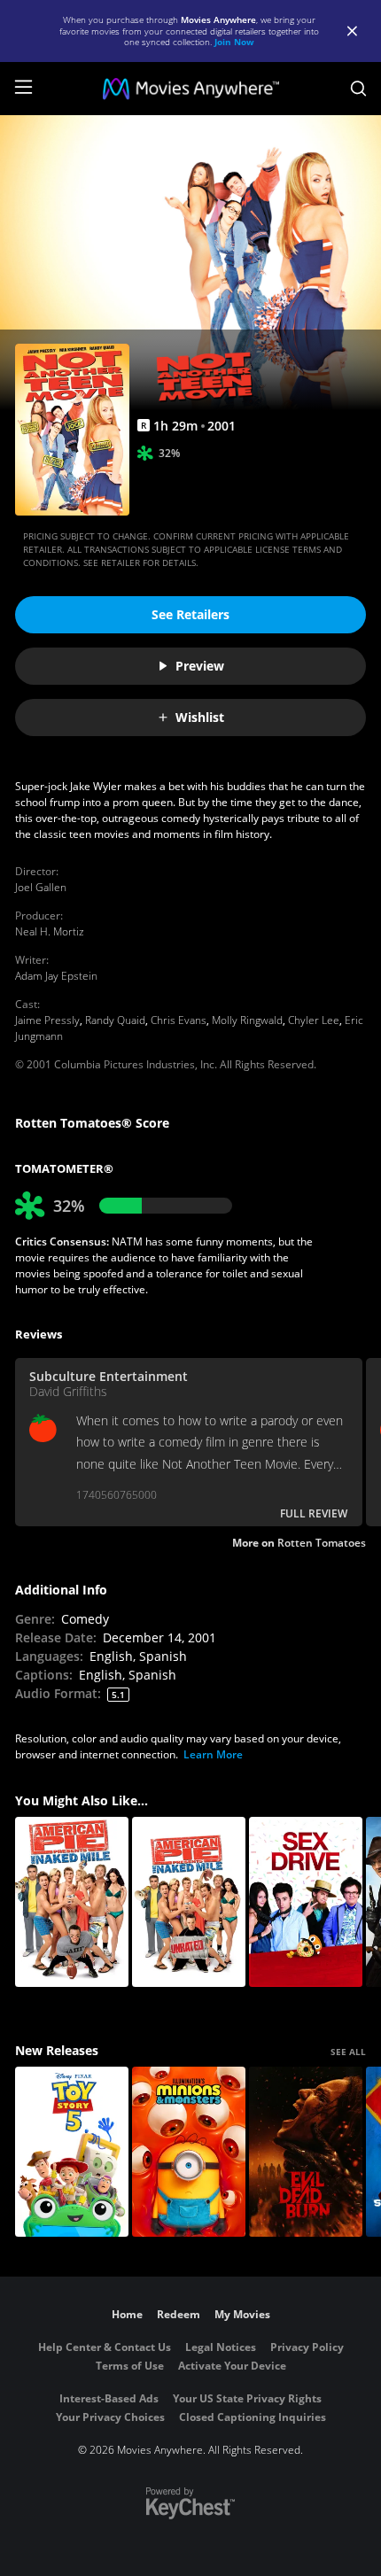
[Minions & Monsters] (189, 2152)
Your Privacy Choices (110, 2417)
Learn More (213, 1754)
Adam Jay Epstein (56, 976)
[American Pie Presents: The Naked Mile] (72, 1902)
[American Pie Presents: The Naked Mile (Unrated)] (189, 1902)
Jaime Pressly (47, 1020)
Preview (200, 666)
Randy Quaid (115, 1020)
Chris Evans (179, 1020)
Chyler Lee (314, 1020)
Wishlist (200, 717)
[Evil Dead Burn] (306, 2152)
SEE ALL (348, 2052)
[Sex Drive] (306, 1902)
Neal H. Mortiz (50, 931)
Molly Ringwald (247, 1020)
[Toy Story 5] (72, 2152)
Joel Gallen (41, 887)
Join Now (234, 42)
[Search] (358, 89)
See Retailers (190, 614)
